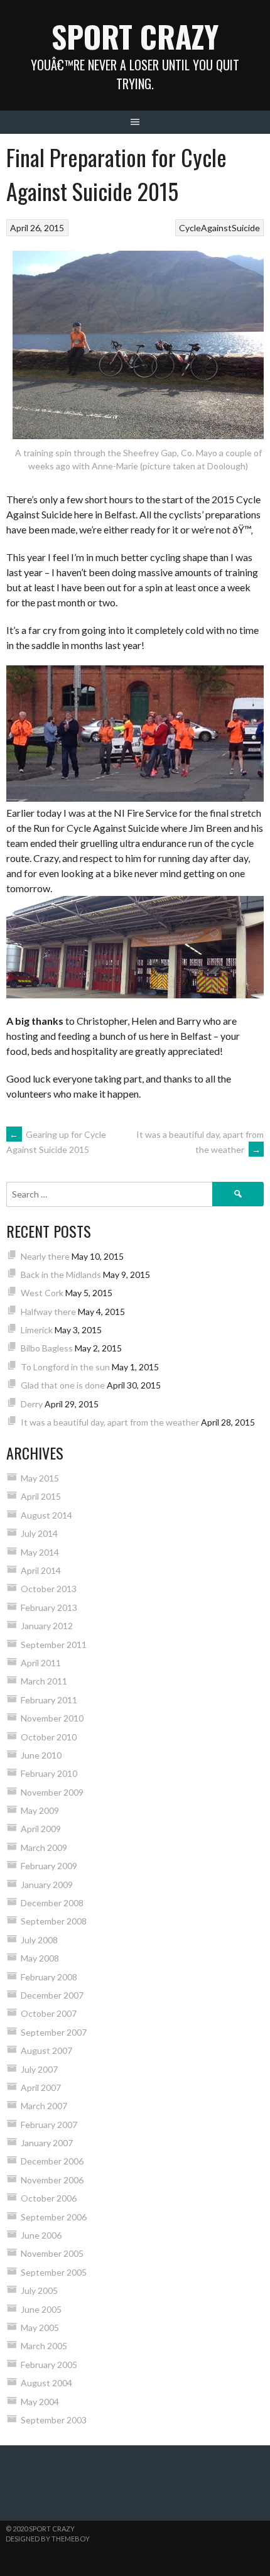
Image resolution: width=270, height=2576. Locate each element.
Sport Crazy (135, 36)
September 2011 (54, 1645)
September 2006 (54, 2217)
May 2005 (40, 2328)
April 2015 (41, 1496)
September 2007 (54, 2032)
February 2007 (49, 2125)
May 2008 (40, 1958)
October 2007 (49, 2013)
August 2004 (46, 2383)
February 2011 (49, 1700)
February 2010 (49, 1773)
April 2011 (41, 1663)
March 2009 (44, 1847)
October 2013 (49, 1589)
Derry (32, 1404)
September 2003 (54, 2420)
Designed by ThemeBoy (48, 2539)
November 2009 (52, 1792)
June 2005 (41, 2309)
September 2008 (54, 1921)
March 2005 (44, 2346)
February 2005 (49, 2365)
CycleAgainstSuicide (219, 228)
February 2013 (49, 1607)
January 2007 (47, 2143)
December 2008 (52, 1903)
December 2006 (52, 2161)
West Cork (42, 1293)
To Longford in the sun (65, 1367)
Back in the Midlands (61, 1274)
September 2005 (54, 2272)
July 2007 (39, 2069)
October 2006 (49, 2198)
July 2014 (39, 1533)
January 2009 (47, 1885)
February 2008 (49, 1977)
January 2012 (47, 1626)
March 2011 (44, 1681)
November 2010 (52, 1718)
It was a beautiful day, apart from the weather (110, 1422)
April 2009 (41, 1829)
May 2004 (40, 2402)
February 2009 (49, 1866)
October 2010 (49, 1737)
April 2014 (41, 1570)
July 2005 (39, 2290)
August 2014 (46, 1515)
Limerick (37, 1330)
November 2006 (52, 2180)
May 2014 (40, 1552)
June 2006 (41, 2235)
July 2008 (39, 1940)
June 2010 (41, 1755)
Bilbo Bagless (47, 1348)
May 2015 (40, 1478)
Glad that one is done (63, 1385)
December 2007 (52, 1995)
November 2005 (52, 2253)
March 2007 (44, 2106)
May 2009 (40, 1810)
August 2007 (46, 2050)
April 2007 (41, 2088)
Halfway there (48, 1312)
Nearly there (45, 1256)
